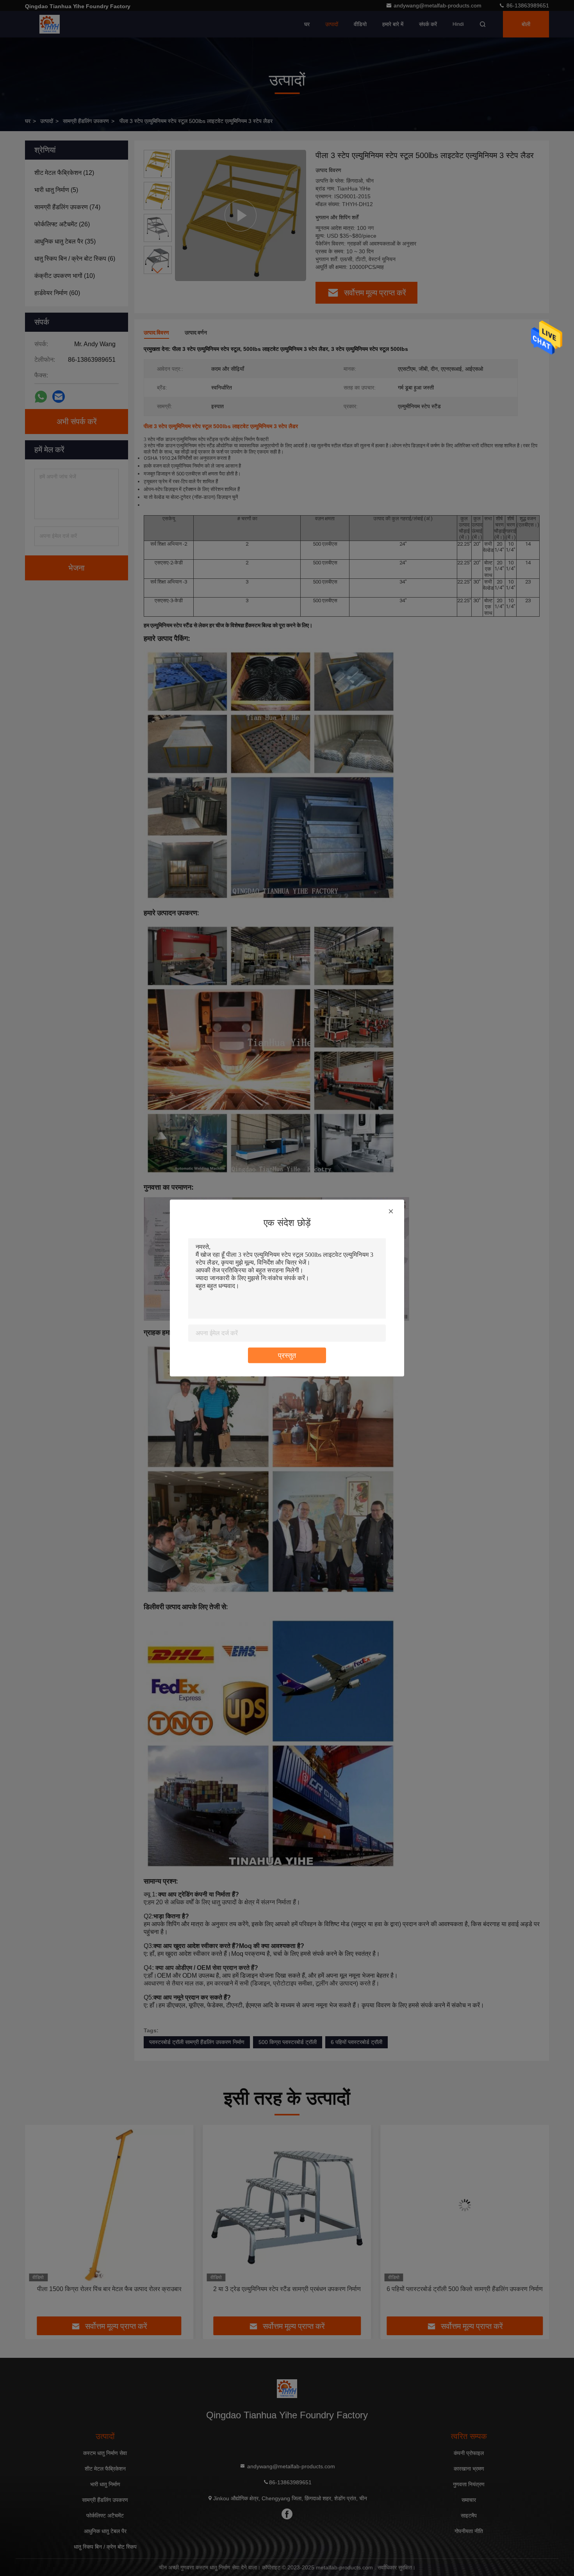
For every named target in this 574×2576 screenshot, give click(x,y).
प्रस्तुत (287, 1356)
